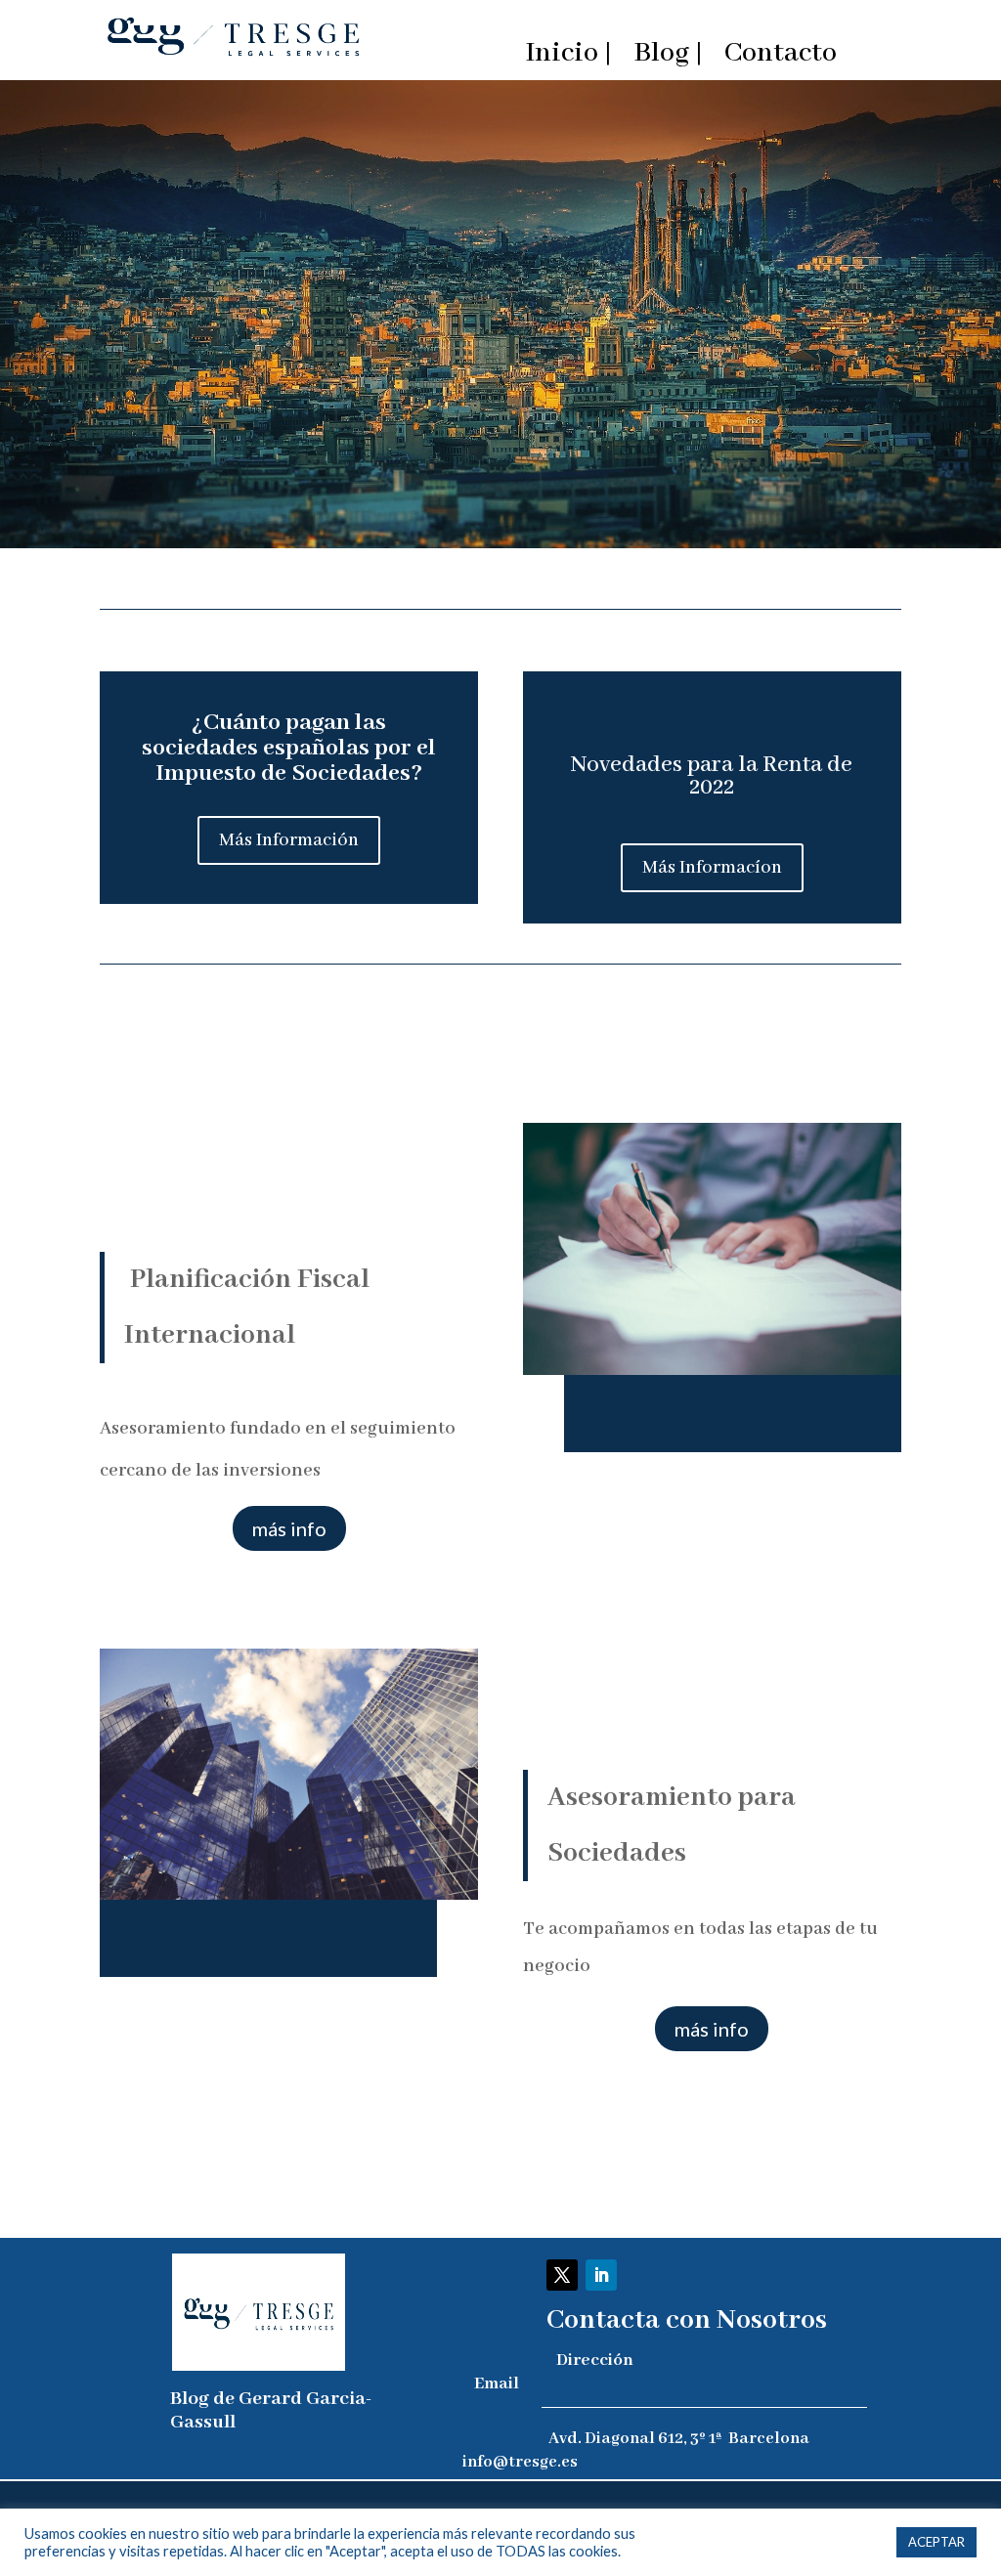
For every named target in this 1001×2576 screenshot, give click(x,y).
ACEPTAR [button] (936, 2542)
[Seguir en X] (562, 2275)
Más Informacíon (712, 868)
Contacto (781, 58)
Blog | (668, 58)
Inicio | (568, 58)
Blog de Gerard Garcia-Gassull (271, 2410)
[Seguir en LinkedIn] (601, 2275)
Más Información (289, 840)
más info (289, 1528)
